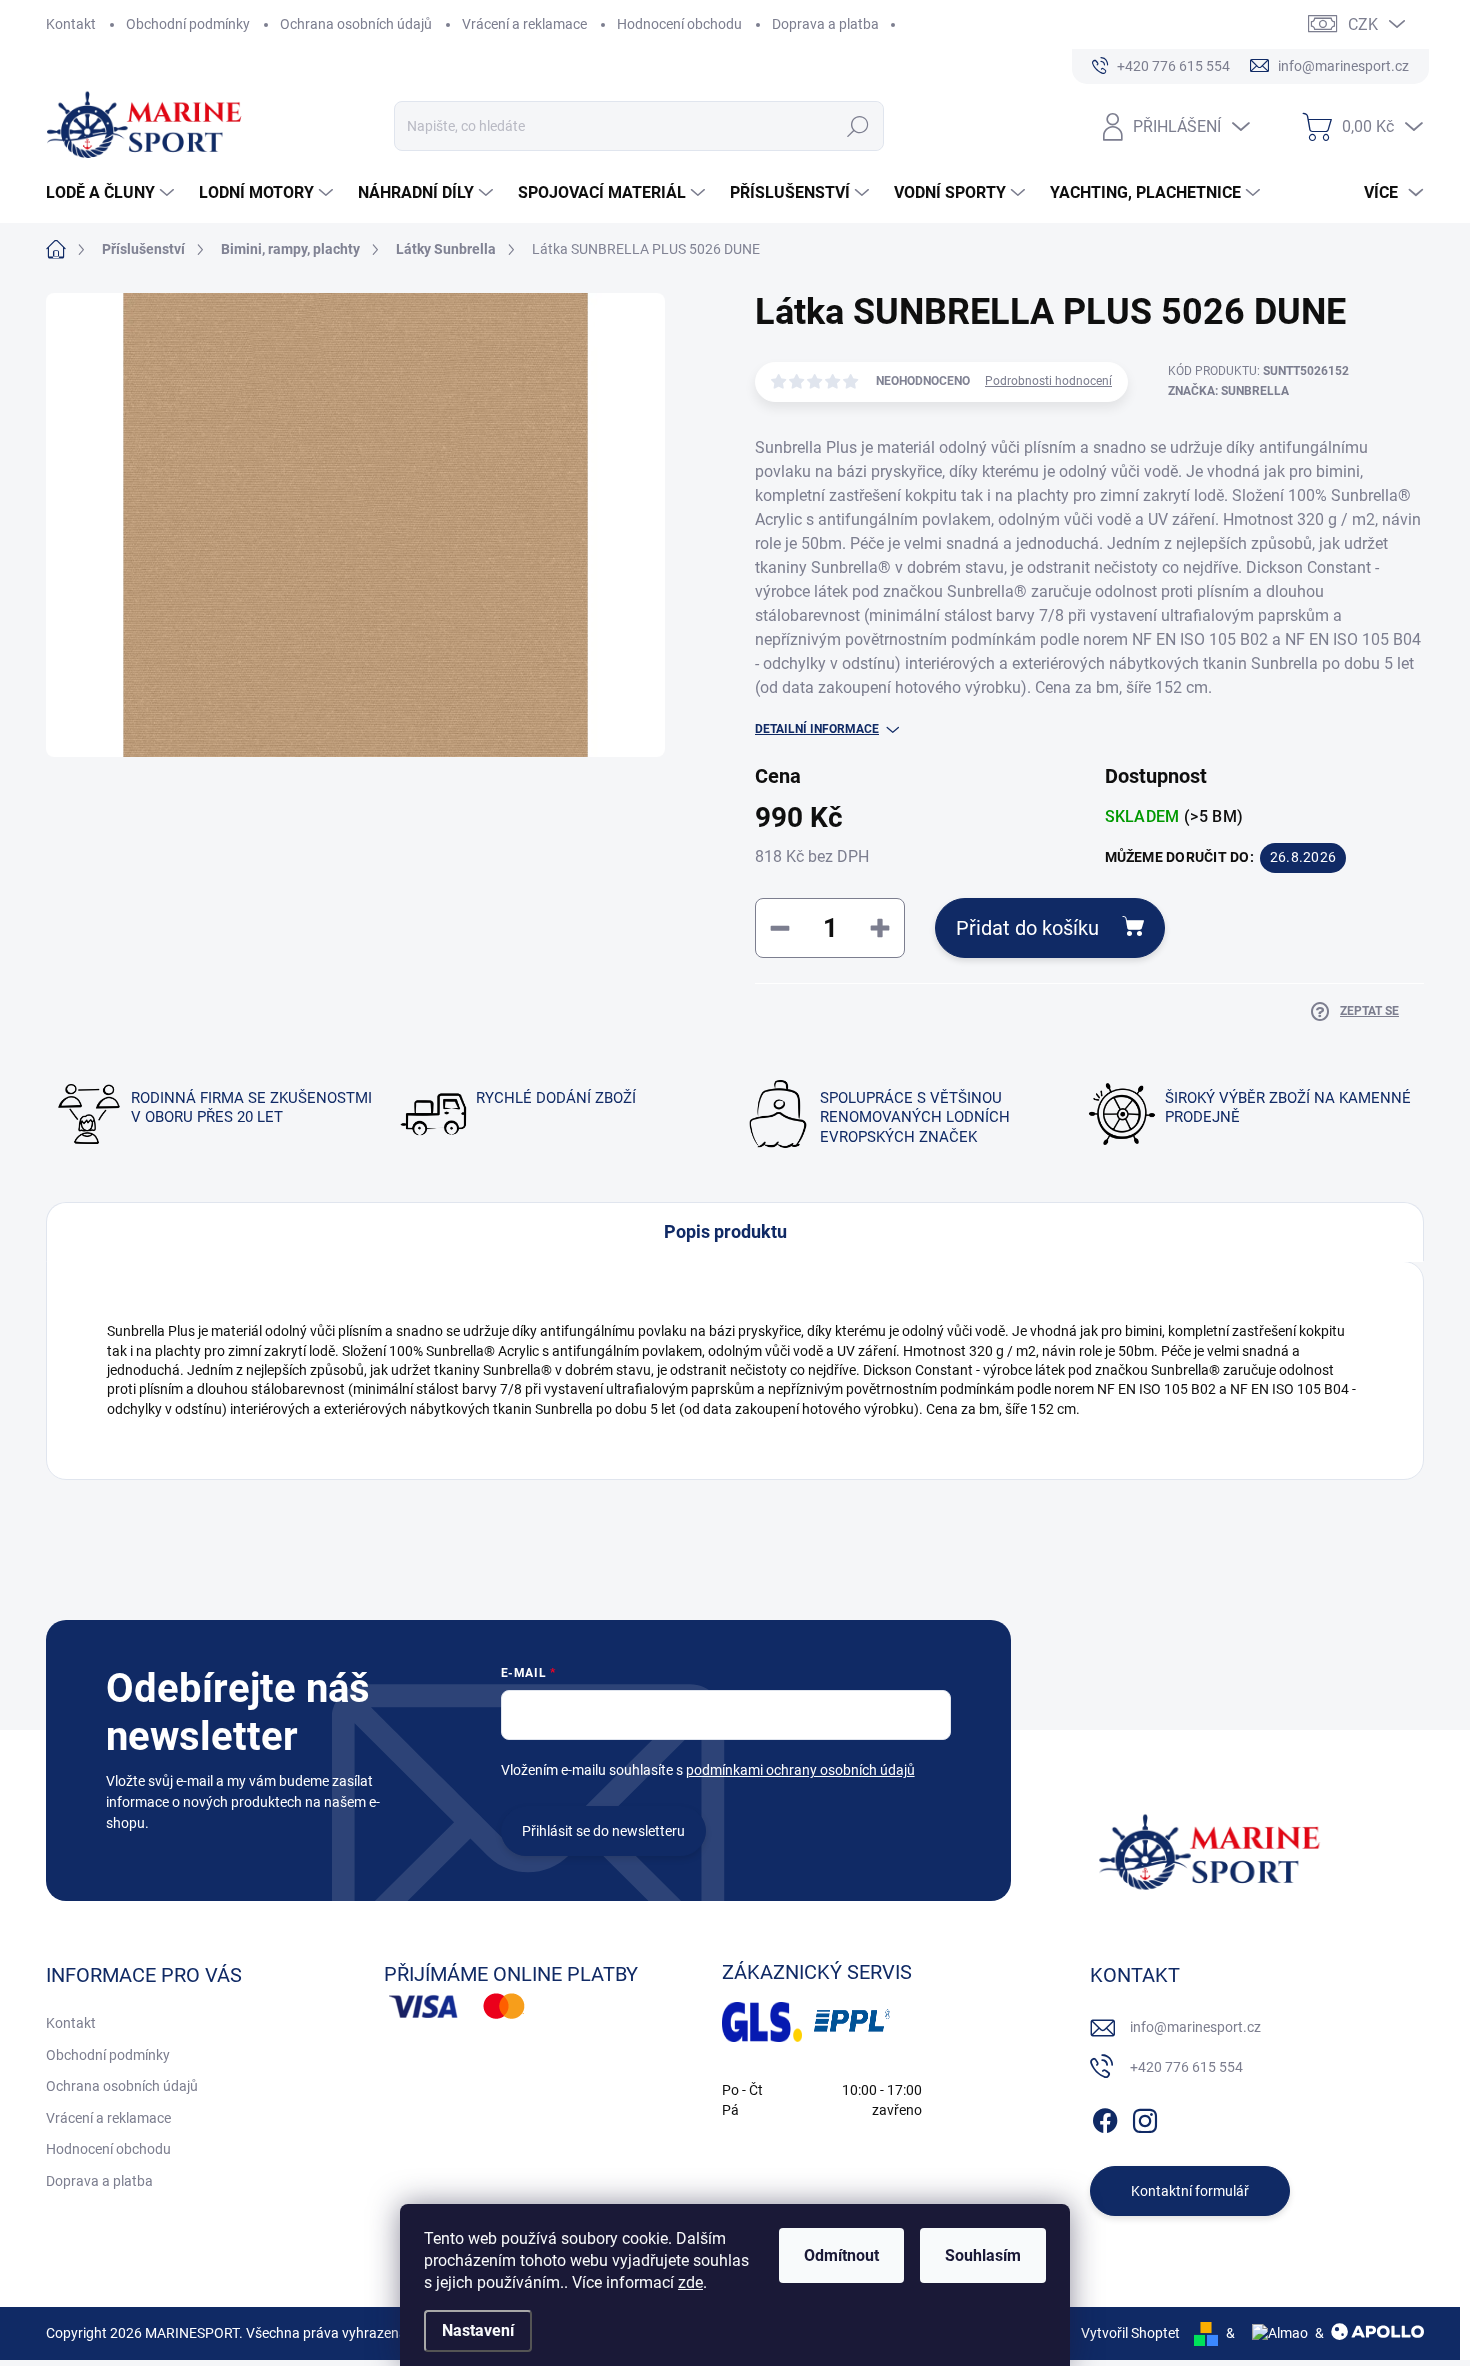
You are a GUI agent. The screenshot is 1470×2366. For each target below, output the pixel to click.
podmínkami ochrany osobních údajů (800, 1770)
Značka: (1228, 391)
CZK (1363, 24)
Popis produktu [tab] (725, 1231)
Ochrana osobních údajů (356, 24)
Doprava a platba (825, 24)
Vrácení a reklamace (524, 24)
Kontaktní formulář (1190, 2191)
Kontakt (71, 24)
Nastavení (478, 2330)
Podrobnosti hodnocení (1048, 381)
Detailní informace (817, 729)
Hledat (858, 126)
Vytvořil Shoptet (1130, 2333)
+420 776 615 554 (1186, 2067)
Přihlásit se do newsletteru (603, 1831)
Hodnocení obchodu (679, 24)
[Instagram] (1145, 2117)
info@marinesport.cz (1195, 2027)
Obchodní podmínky (188, 24)
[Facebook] (1105, 2117)
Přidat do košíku (1027, 928)
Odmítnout (841, 2255)
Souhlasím (983, 2255)
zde (690, 2282)
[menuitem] (112, 193)
